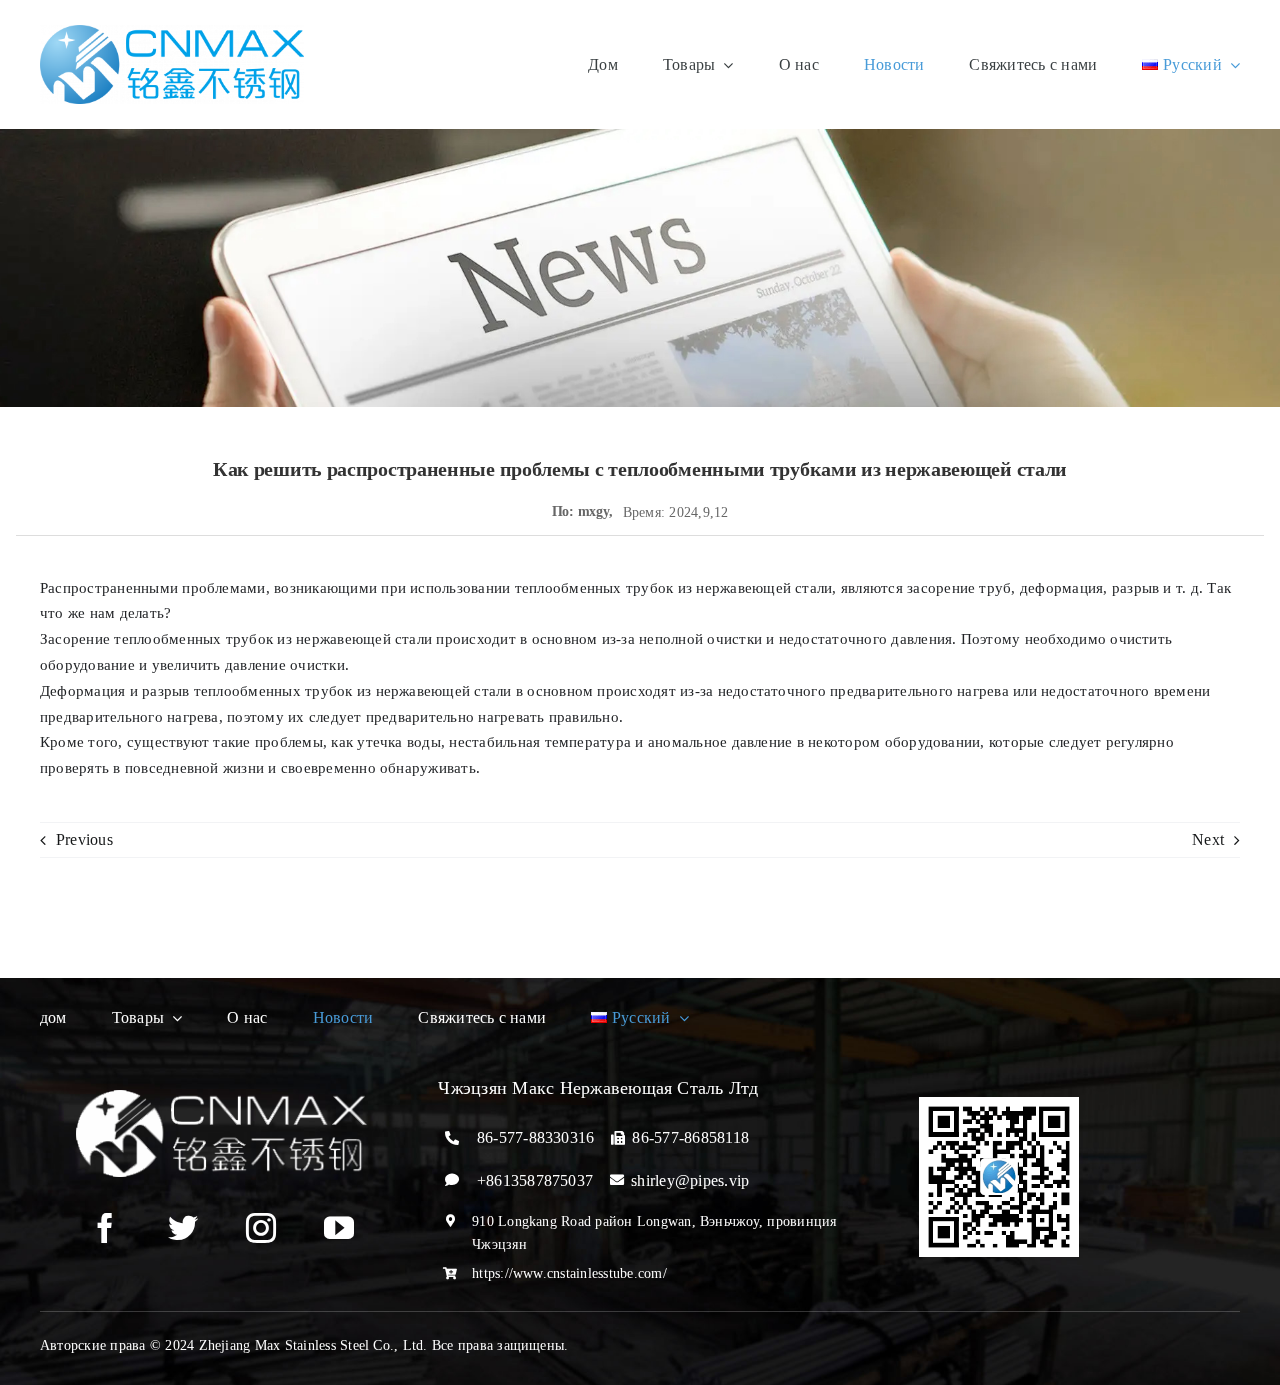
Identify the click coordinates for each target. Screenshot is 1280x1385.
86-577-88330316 (536, 1137)
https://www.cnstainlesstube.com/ (569, 1273)
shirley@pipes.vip (690, 1180)
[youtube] (339, 1228)
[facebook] (105, 1228)
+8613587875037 (535, 1180)
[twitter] (183, 1228)
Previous (84, 839)
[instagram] (261, 1228)
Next (1208, 839)
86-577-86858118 (690, 1137)
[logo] (172, 32)
